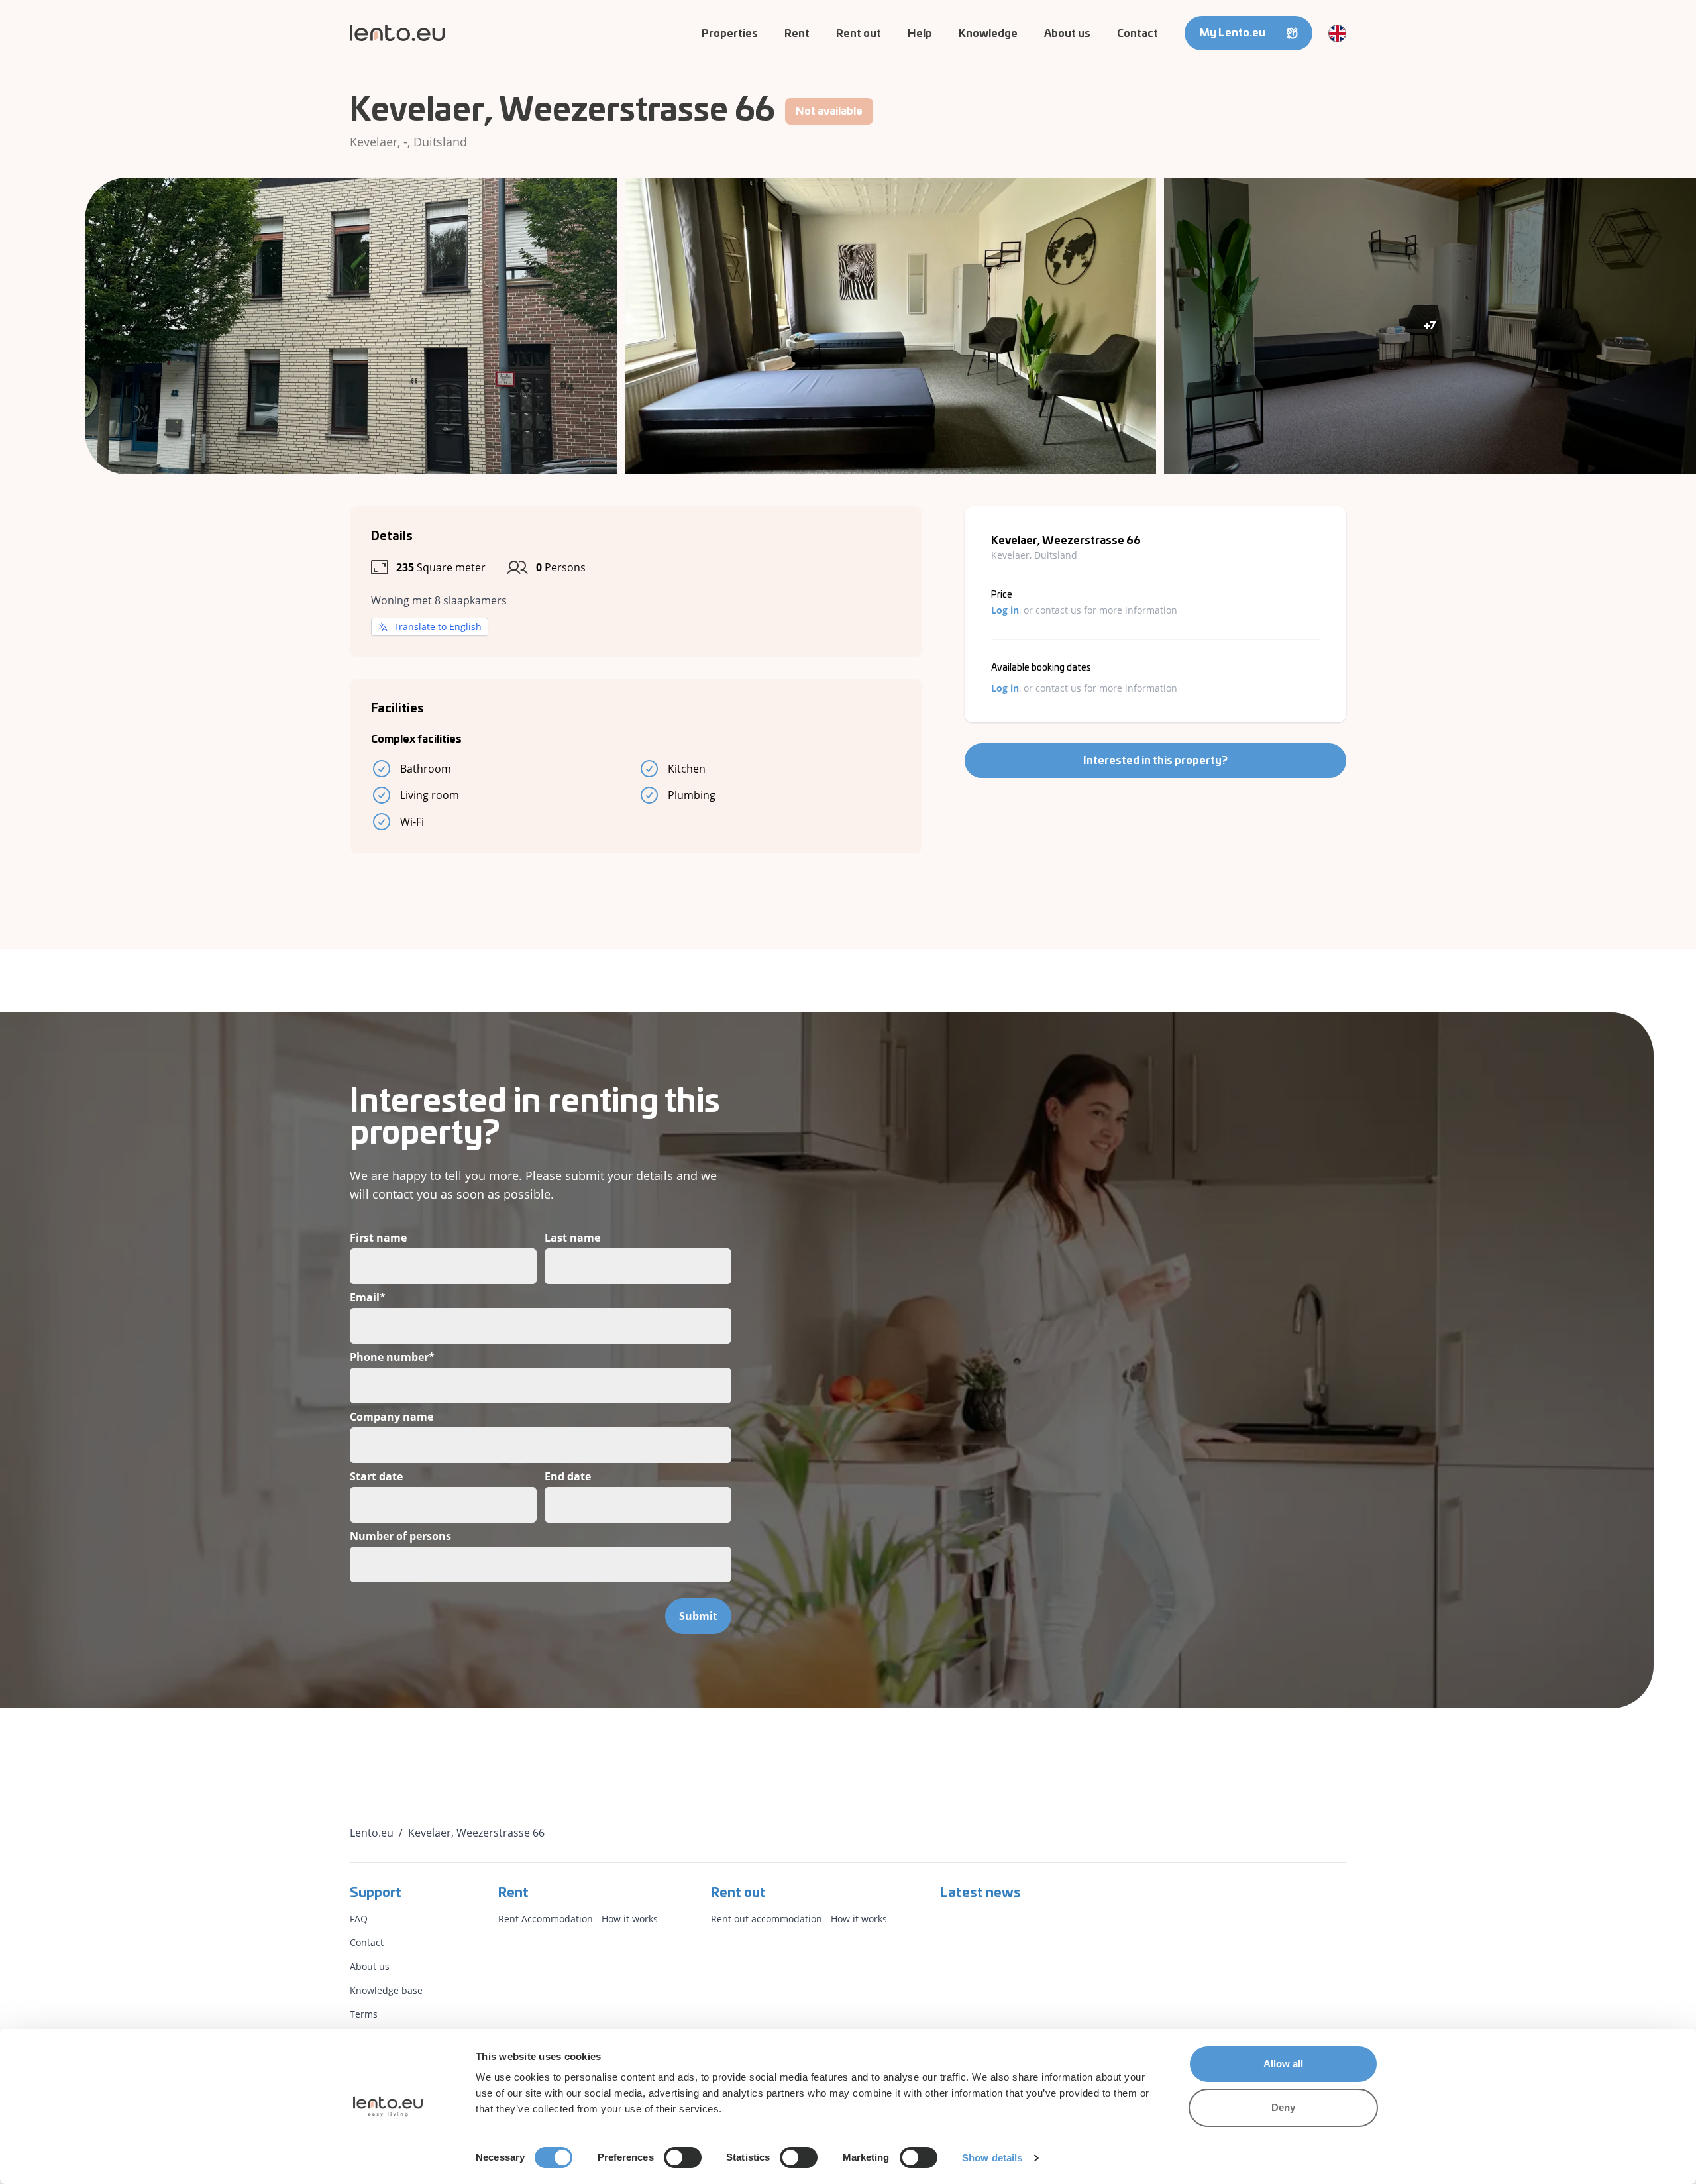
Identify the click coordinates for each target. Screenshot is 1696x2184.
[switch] (683, 2157)
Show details (992, 2158)
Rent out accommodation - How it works (799, 1919)
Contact (1138, 34)
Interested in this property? (1155, 761)
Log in (1005, 610)
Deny (1283, 2107)
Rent (797, 34)
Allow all (1284, 2064)
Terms (364, 2014)
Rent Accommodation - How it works (578, 1919)
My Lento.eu (1232, 33)
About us (1067, 34)
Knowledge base (386, 1990)
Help (920, 34)
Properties (730, 34)
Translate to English (438, 627)
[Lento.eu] (397, 33)
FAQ (359, 1919)
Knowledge (988, 34)
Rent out (859, 34)
